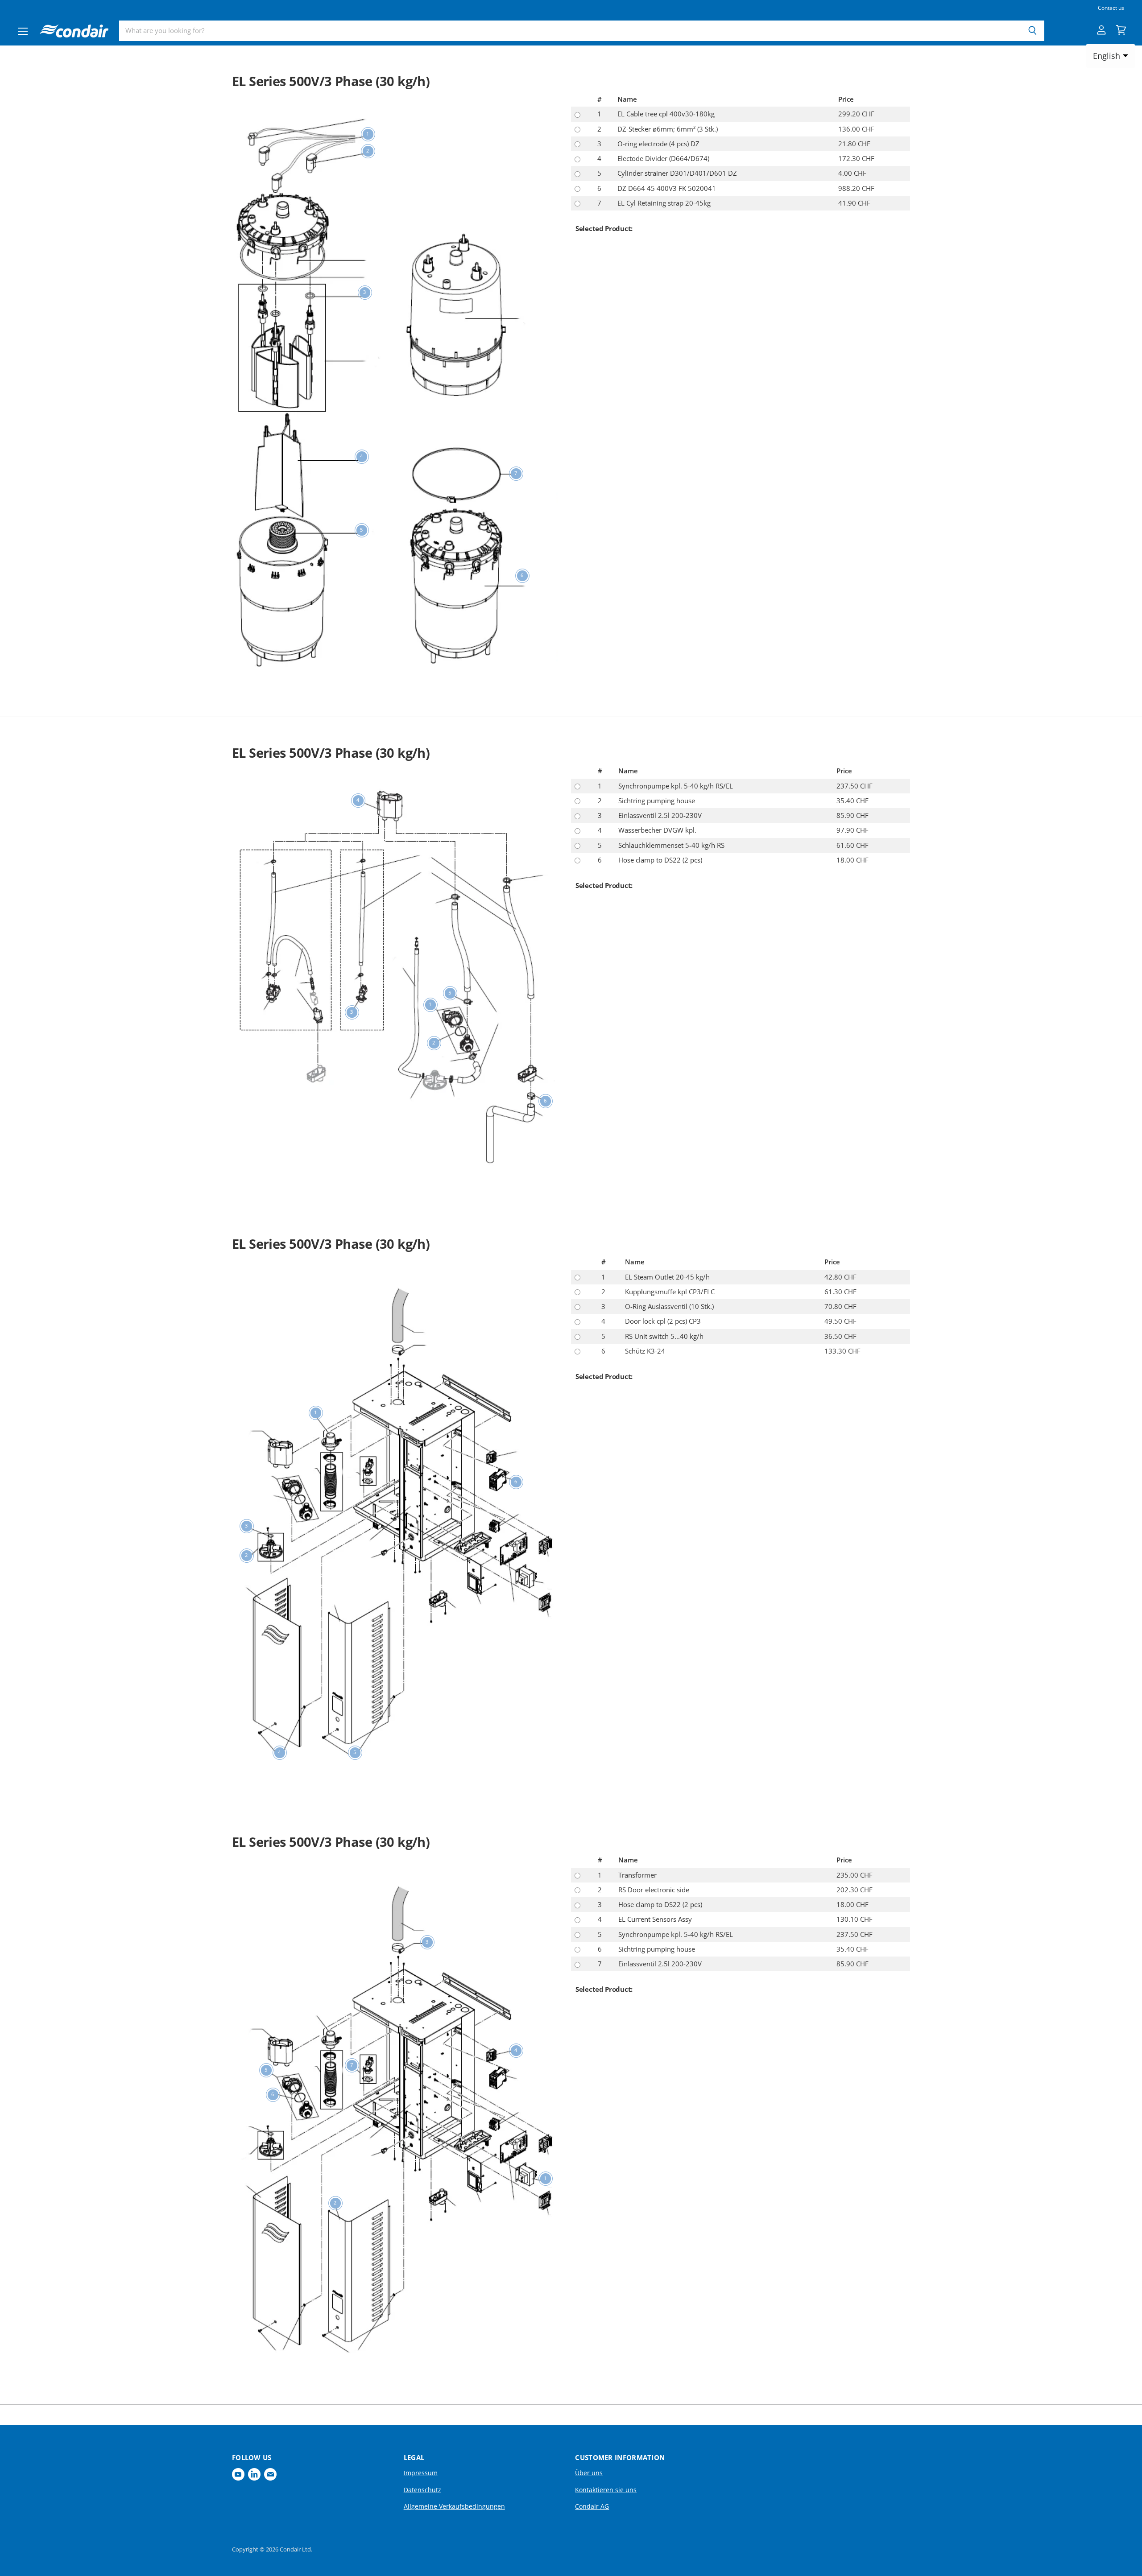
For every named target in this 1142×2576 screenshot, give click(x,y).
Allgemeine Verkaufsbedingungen (454, 2506)
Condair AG (592, 2506)
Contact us (1111, 8)
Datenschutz (422, 2490)
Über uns (589, 2473)
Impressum (421, 2473)
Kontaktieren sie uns (606, 2490)
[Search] (1032, 31)
